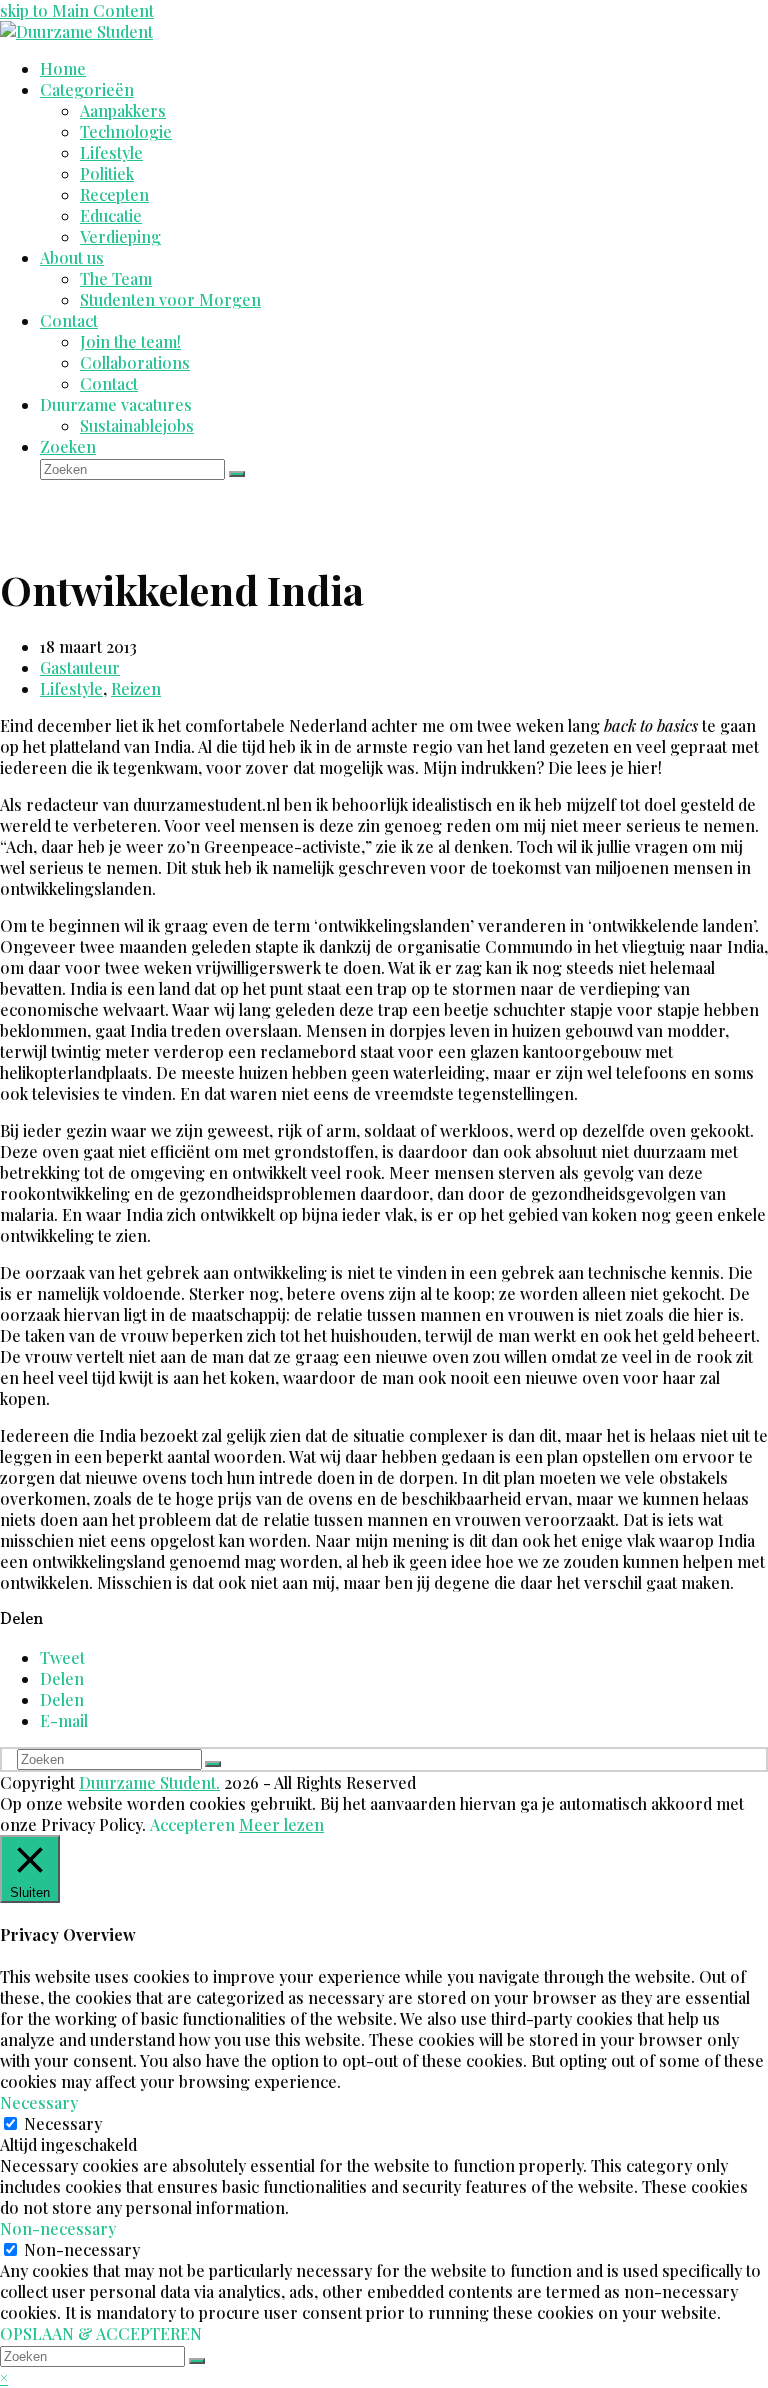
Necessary (63, 2123)
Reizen (136, 688)
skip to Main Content (77, 10)
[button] (62, 1657)
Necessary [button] (39, 2102)
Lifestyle (71, 688)
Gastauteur (80, 667)
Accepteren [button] (192, 1824)
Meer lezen (281, 1824)
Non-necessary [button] (58, 2228)
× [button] (4, 2377)
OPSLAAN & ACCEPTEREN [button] (101, 2333)
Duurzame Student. (149, 1782)
